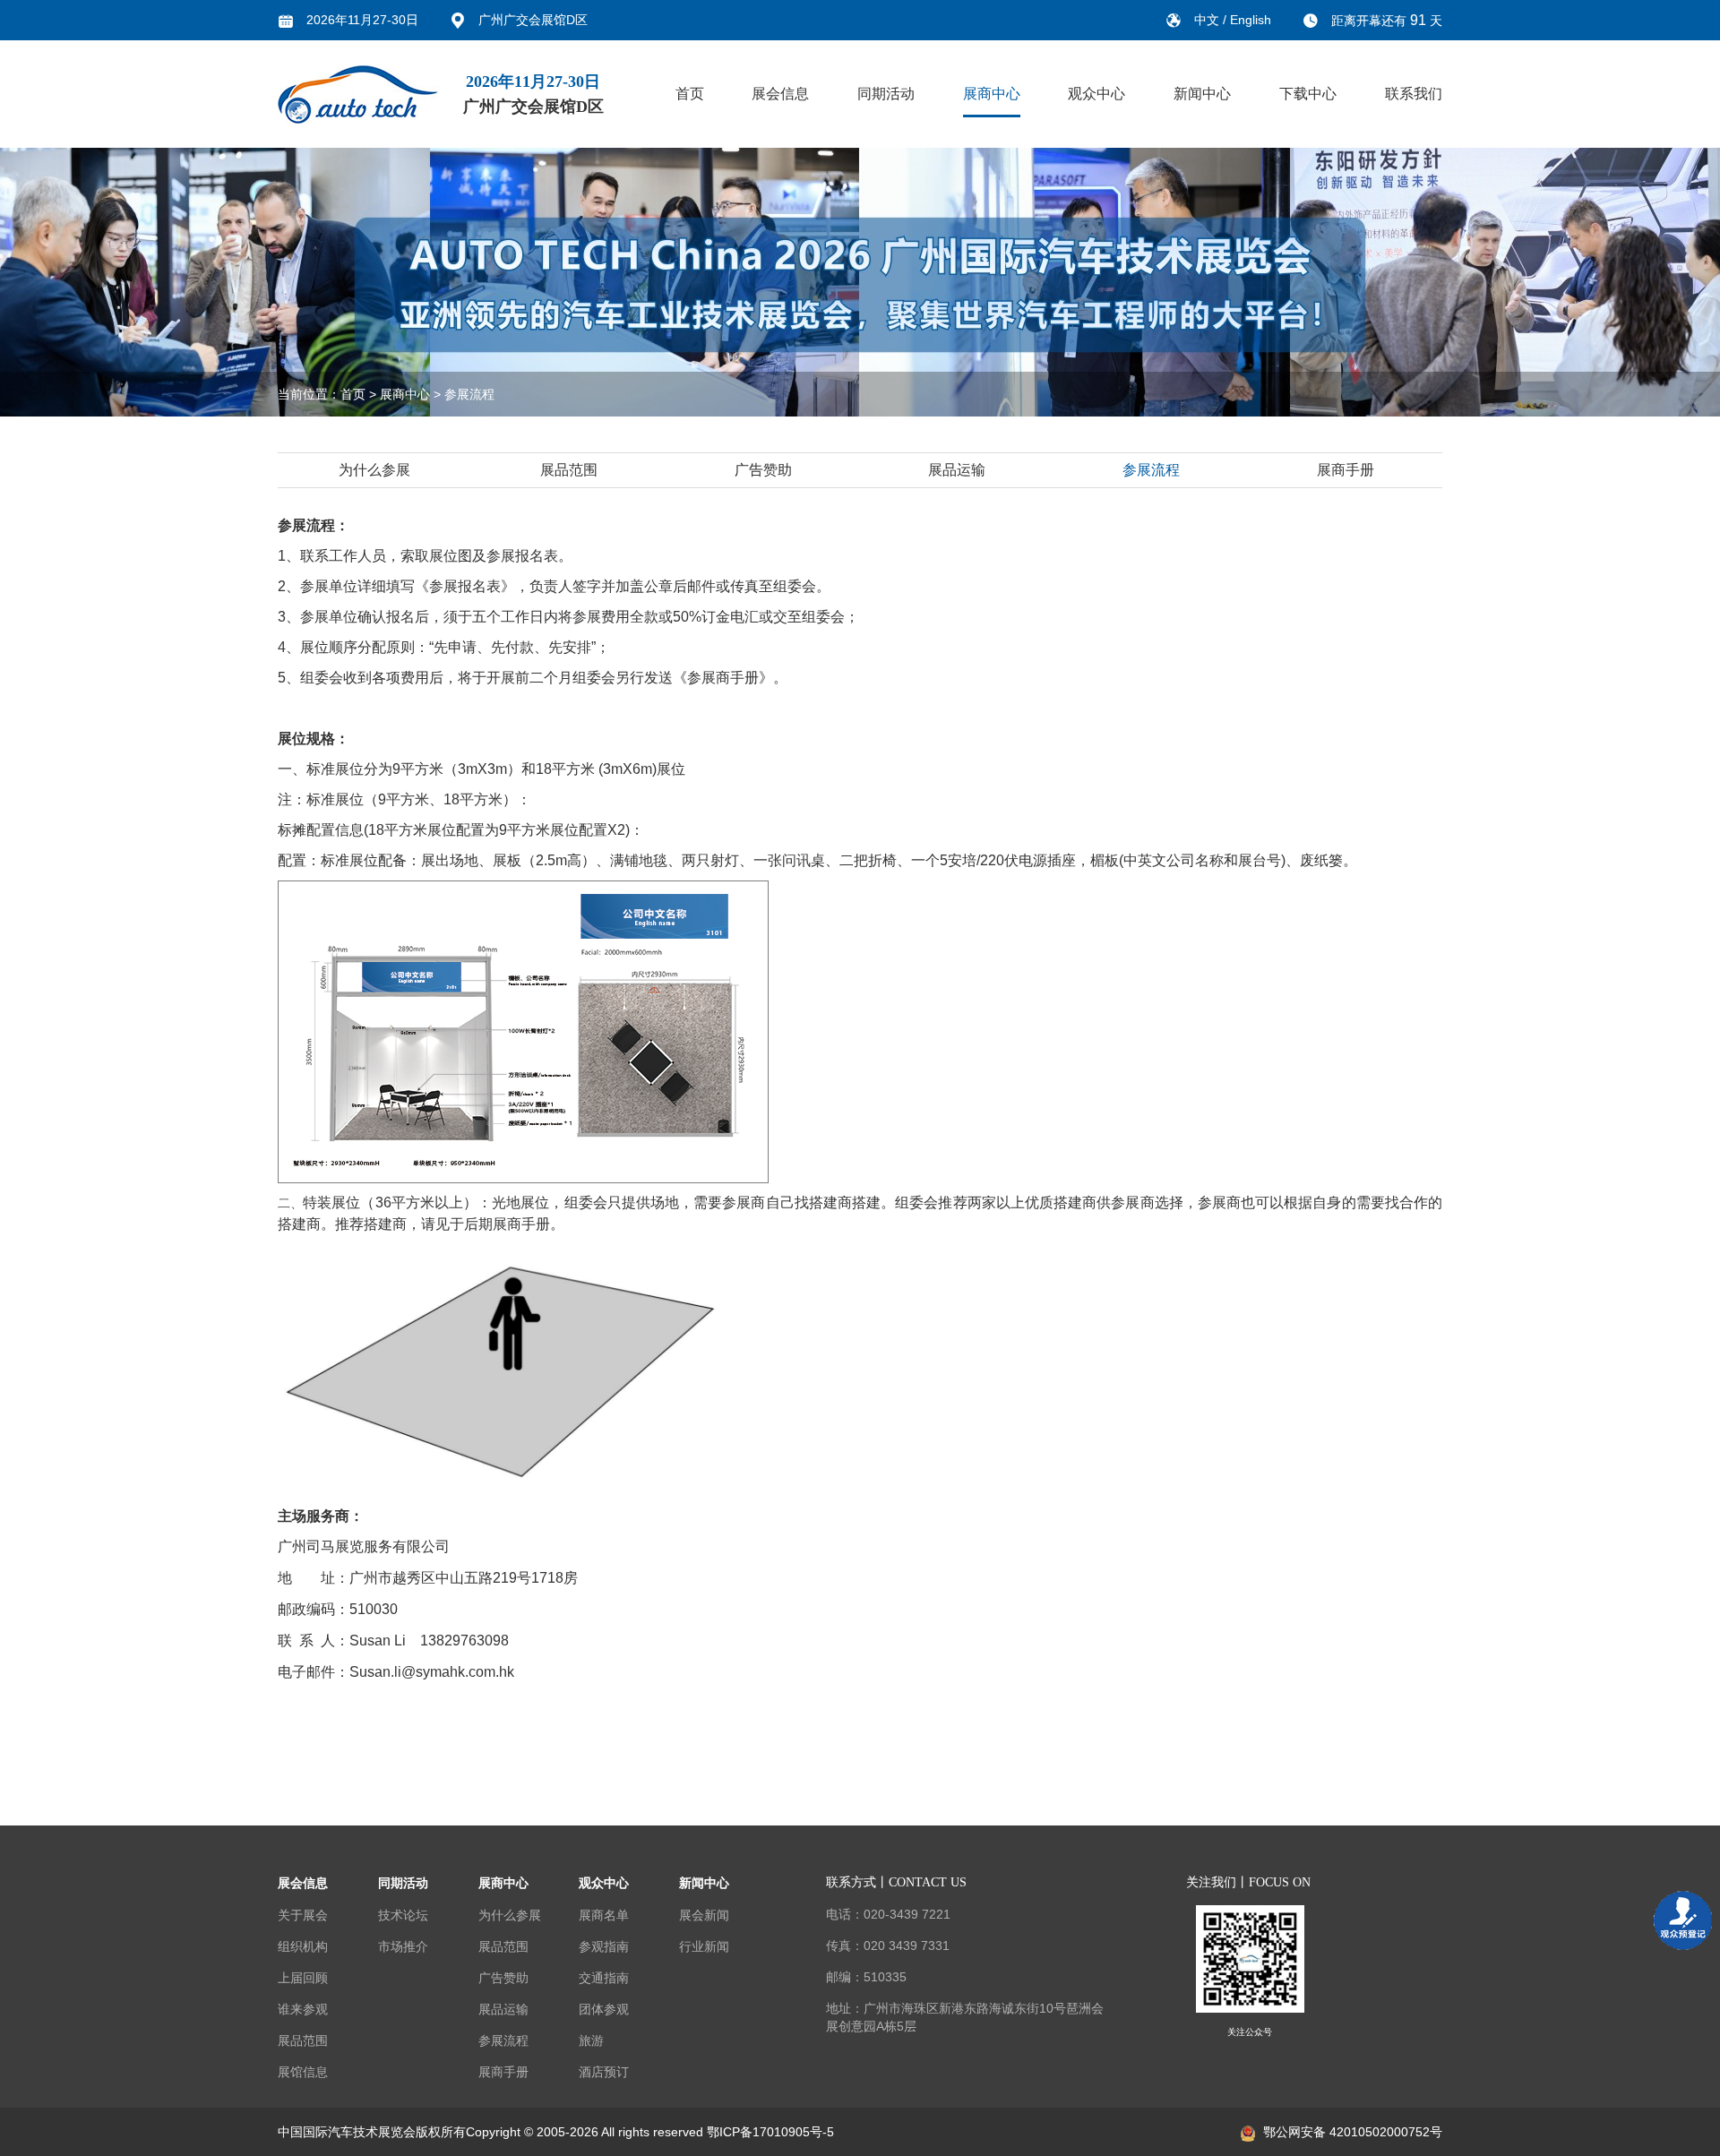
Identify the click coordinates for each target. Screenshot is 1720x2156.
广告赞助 (763, 470)
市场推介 (403, 1946)
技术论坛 (403, 1915)
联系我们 (1414, 94)
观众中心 (1096, 94)
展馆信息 (303, 2072)
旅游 (591, 2040)
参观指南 (604, 1946)
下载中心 (1308, 94)
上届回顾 (303, 1978)
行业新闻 (704, 1946)
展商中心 (992, 94)
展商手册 (1346, 470)
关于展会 (303, 1915)
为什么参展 (374, 470)
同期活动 (886, 94)
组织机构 (303, 1946)
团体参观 (604, 2009)
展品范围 (569, 470)
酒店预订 (604, 2072)
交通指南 (604, 1978)
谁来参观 (303, 2009)
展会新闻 (704, 1915)
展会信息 (780, 94)
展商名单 (604, 1915)
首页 (690, 94)
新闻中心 (1202, 94)
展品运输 (957, 470)
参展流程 (469, 394)
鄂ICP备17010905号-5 (770, 2132)
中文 (1208, 20)
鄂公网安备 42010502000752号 (1353, 2132)
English (1251, 20)
